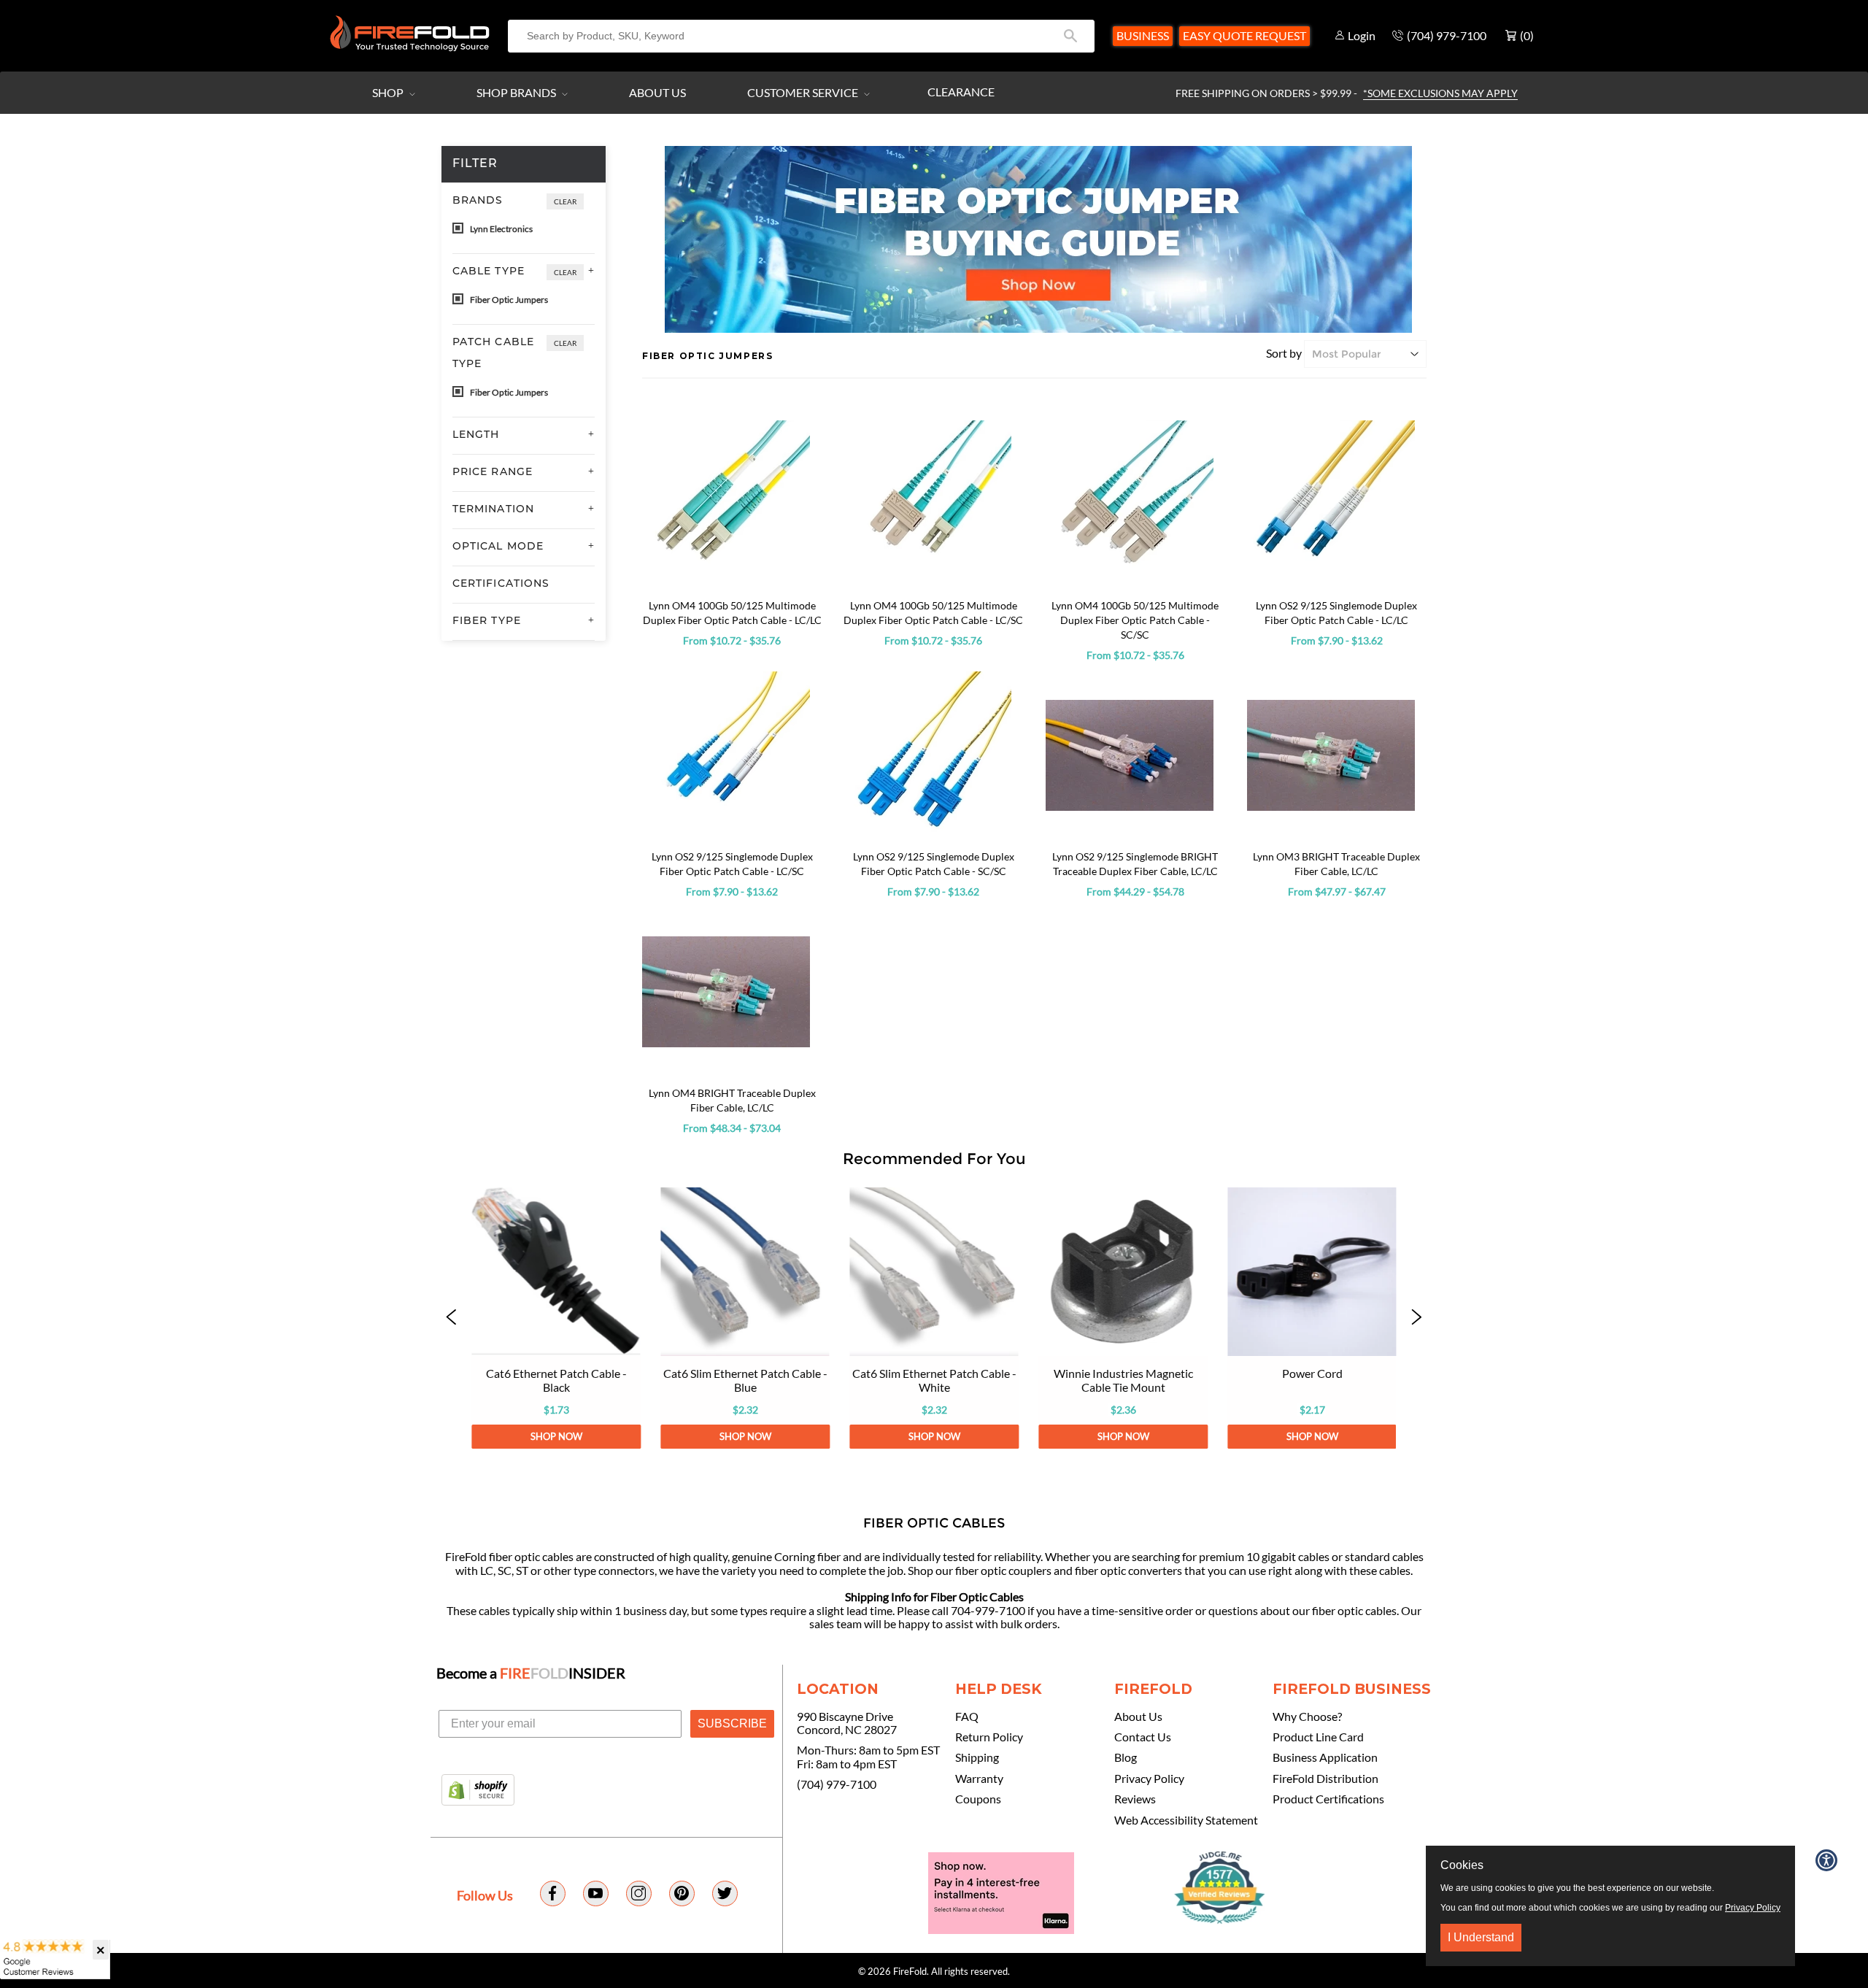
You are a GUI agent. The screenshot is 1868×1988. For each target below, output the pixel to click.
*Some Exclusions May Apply (1440, 93)
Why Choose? (1307, 1717)
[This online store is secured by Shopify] (478, 1791)
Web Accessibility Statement (1186, 1820)
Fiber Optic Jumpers (508, 300)
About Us (657, 92)
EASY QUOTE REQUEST (1244, 35)
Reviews (1135, 1799)
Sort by (1284, 353)
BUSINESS (1143, 35)
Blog (1126, 1757)
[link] (556, 1318)
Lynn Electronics (501, 229)
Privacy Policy (1149, 1779)
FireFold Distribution (1325, 1779)
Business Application (1325, 1757)
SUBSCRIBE (732, 1723)
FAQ (967, 1717)
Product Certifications (1328, 1799)
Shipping (977, 1757)
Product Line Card (1318, 1737)
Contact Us (1143, 1737)
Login (1362, 35)
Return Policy (989, 1737)
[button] (452, 1318)
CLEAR (565, 201)
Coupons (978, 1799)
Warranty (979, 1779)
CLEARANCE (961, 92)
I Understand (1481, 1937)
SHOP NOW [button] (556, 1436)
